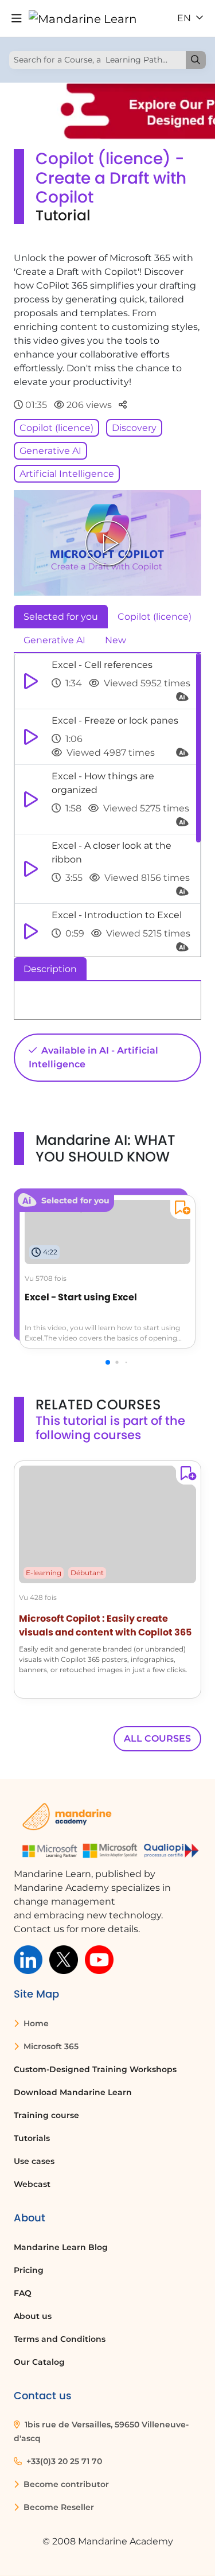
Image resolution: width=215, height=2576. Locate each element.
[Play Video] (108, 543)
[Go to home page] (83, 18)
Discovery (134, 428)
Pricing (29, 2270)
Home (35, 2023)
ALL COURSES (157, 1738)
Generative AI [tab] (54, 640)
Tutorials (32, 2138)
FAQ (23, 2293)
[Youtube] (99, 1959)
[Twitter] (64, 1959)
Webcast (32, 2184)
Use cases (34, 2161)
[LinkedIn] (28, 1959)
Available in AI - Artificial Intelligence (93, 1057)
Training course (46, 2115)
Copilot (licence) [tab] (155, 617)
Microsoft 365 (50, 2046)
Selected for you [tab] (61, 617)
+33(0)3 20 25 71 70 (63, 2461)
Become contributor (65, 2484)
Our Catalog (39, 2362)
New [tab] (116, 640)
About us (33, 2316)
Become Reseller (58, 2507)
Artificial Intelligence (67, 474)
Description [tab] (50, 969)
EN (185, 18)
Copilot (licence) (56, 428)
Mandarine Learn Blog (61, 2247)
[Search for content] (196, 60)
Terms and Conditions (60, 2339)
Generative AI (50, 451)
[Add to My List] (180, 1209)
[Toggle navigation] (17, 19)
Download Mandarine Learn (73, 2092)
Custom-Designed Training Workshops (95, 2069)
